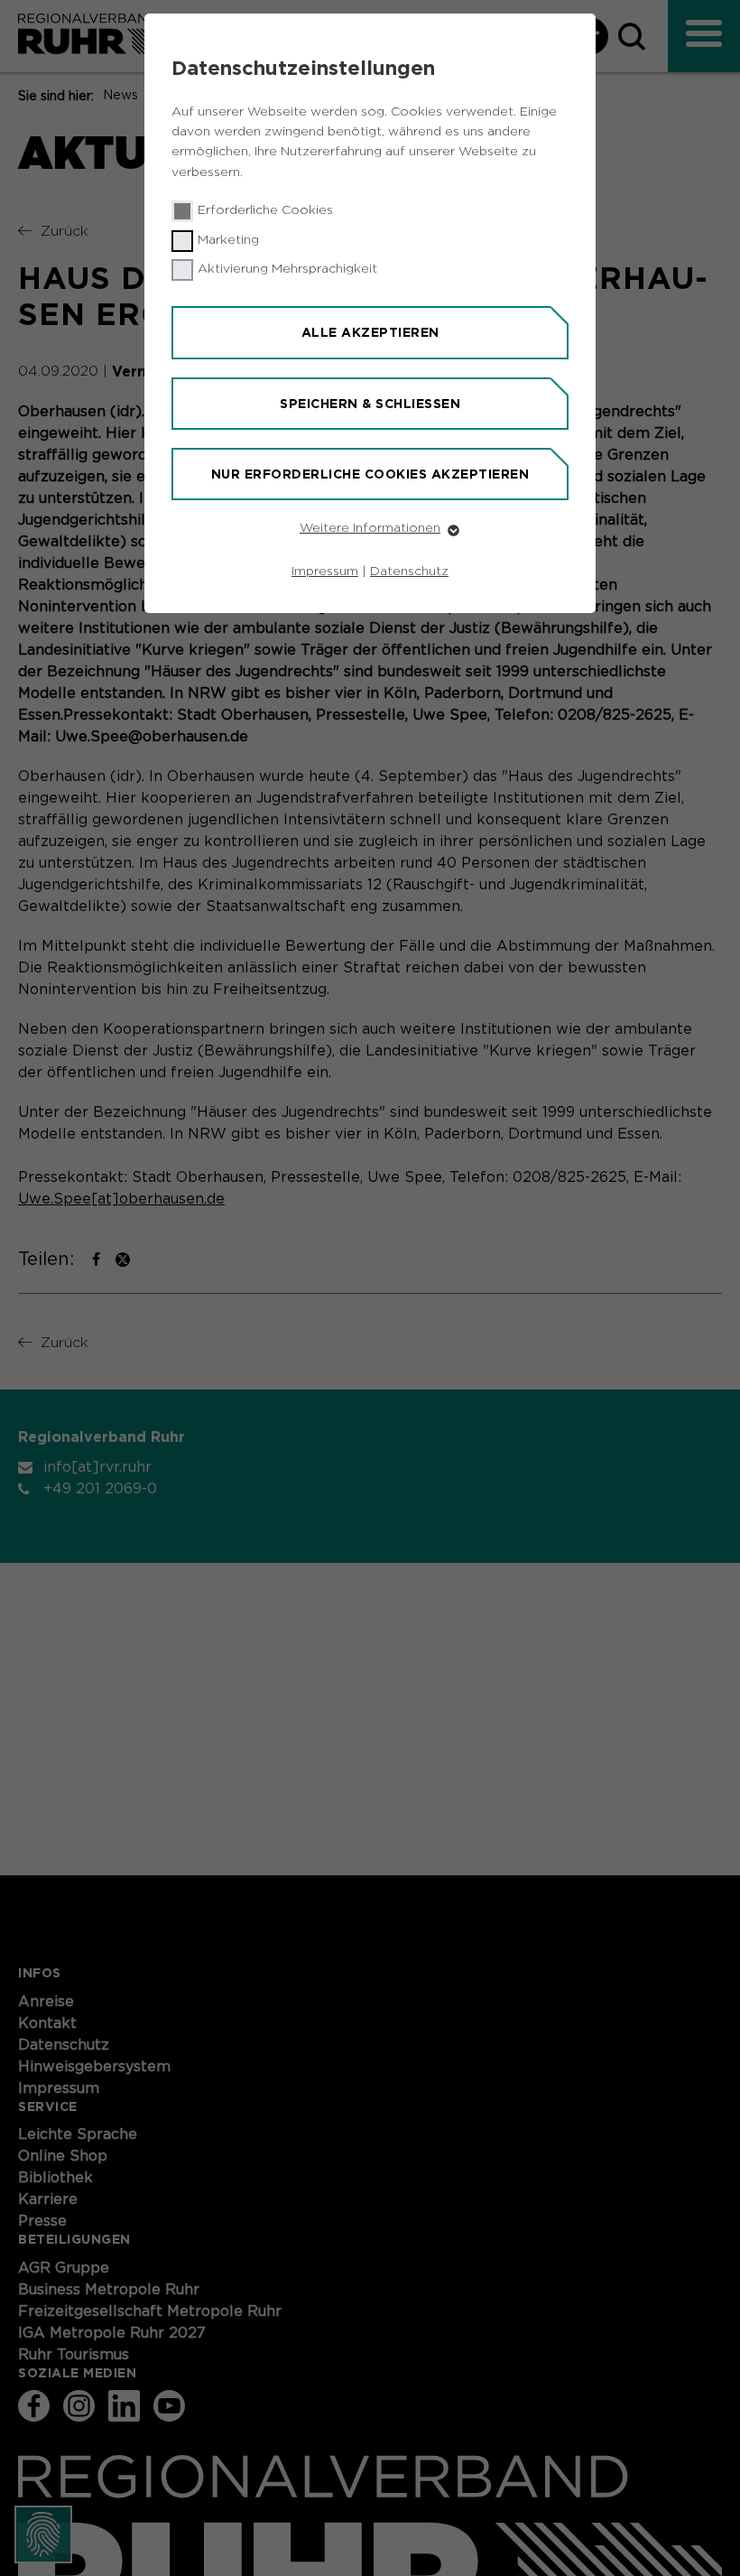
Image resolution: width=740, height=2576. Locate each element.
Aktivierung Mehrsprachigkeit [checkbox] (287, 269)
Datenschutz (409, 572)
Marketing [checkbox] (228, 240)
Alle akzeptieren (370, 332)
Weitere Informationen (370, 528)
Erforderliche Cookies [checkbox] (265, 210)
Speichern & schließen (370, 404)
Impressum (325, 572)
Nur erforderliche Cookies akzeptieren (370, 474)
